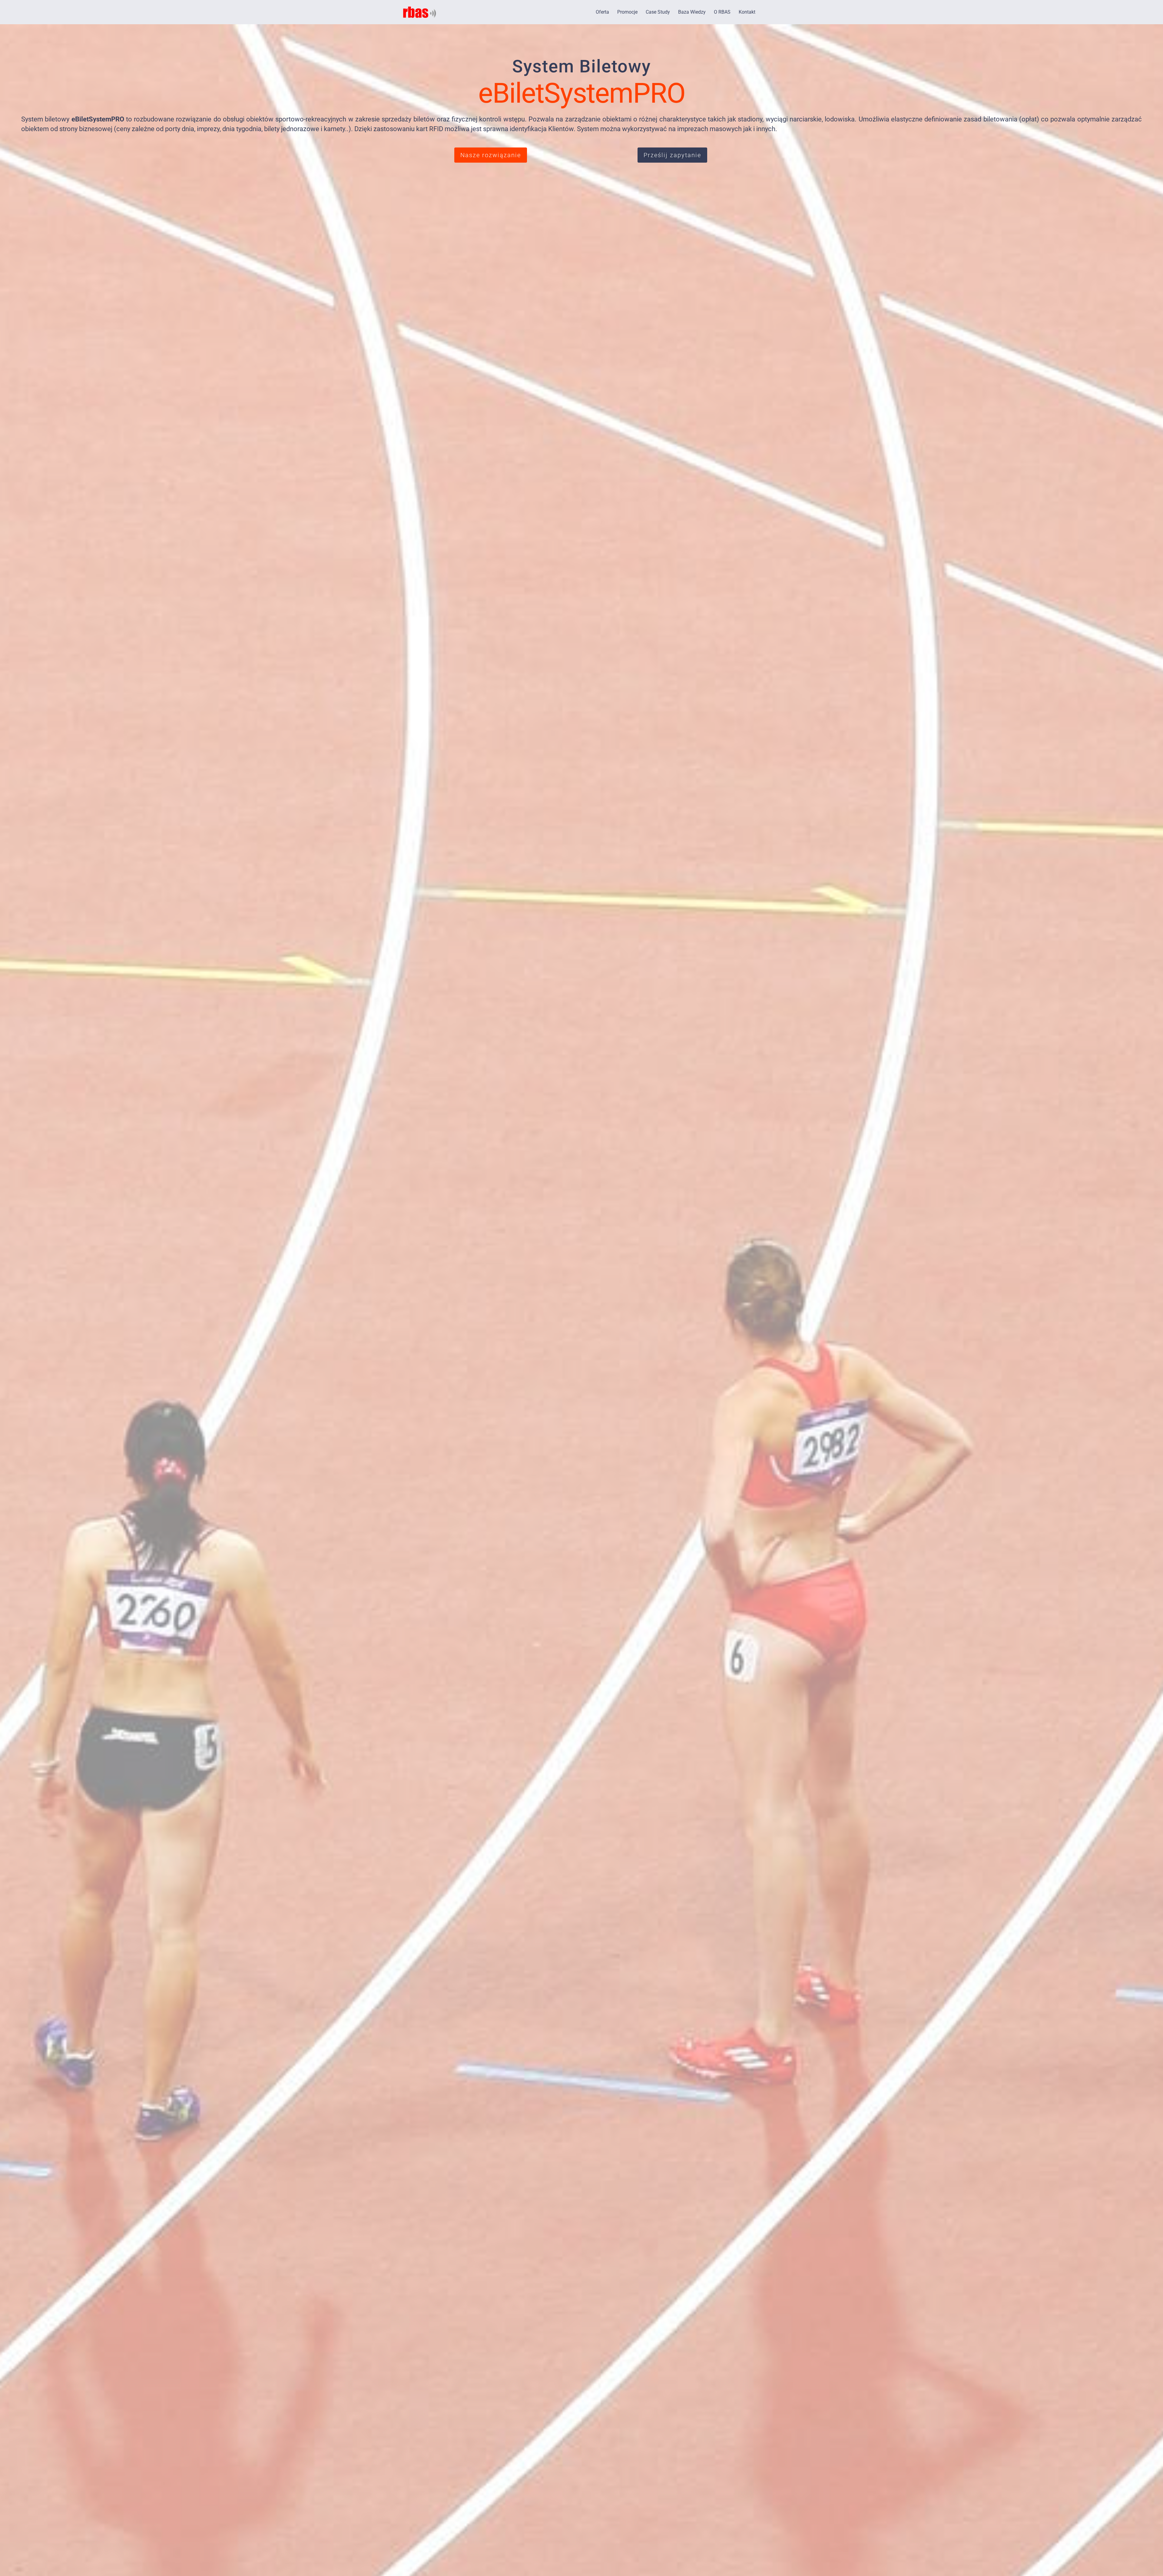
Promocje (627, 12)
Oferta (602, 12)
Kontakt (747, 12)
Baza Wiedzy (692, 12)
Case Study (658, 12)
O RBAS (722, 12)
